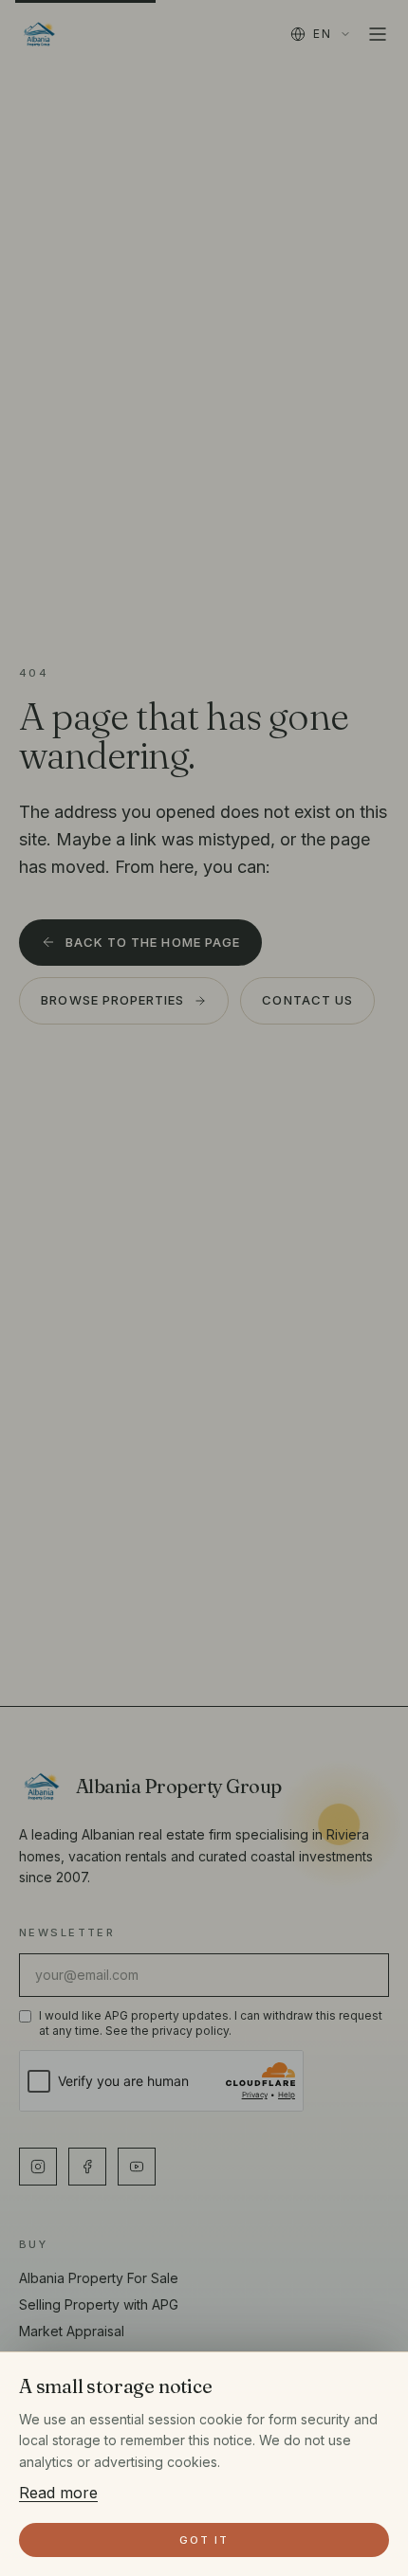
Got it (204, 2540)
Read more (58, 2493)
